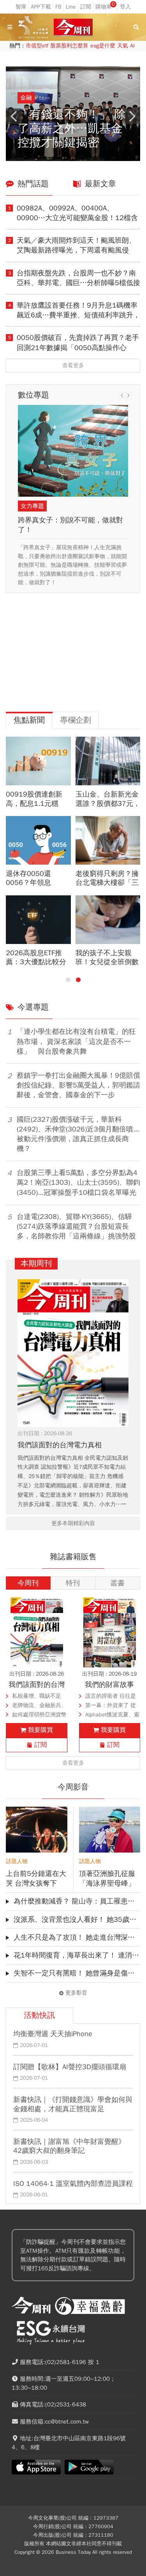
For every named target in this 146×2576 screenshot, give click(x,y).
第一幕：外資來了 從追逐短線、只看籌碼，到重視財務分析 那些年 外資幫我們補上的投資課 (113, 1706)
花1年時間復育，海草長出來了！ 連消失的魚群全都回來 (77, 1955)
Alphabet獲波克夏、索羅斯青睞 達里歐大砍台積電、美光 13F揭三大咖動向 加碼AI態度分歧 (112, 1715)
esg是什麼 (103, 46)
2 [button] (78, 980)
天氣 (123, 46)
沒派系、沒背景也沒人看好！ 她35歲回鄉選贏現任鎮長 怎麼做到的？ (77, 1919)
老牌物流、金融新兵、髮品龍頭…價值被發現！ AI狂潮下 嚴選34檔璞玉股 (39, 1706)
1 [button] (68, 980)
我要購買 (40, 1730)
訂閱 (40, 1745)
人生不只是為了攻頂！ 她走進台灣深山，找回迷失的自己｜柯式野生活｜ (77, 1937)
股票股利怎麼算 (69, 46)
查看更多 (73, 365)
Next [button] (132, 116)
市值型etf (37, 46)
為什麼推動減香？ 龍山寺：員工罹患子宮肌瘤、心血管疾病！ (77, 1901)
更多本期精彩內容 (73, 1523)
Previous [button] (14, 116)
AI (132, 46)
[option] (75, 114)
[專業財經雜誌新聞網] (73, 27)
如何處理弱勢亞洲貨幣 (39, 1715)
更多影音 (76, 1993)
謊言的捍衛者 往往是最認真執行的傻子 (111, 1697)
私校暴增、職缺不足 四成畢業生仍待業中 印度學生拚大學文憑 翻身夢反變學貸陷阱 (37, 1697)
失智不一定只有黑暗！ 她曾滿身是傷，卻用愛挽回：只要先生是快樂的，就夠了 (77, 1973)
